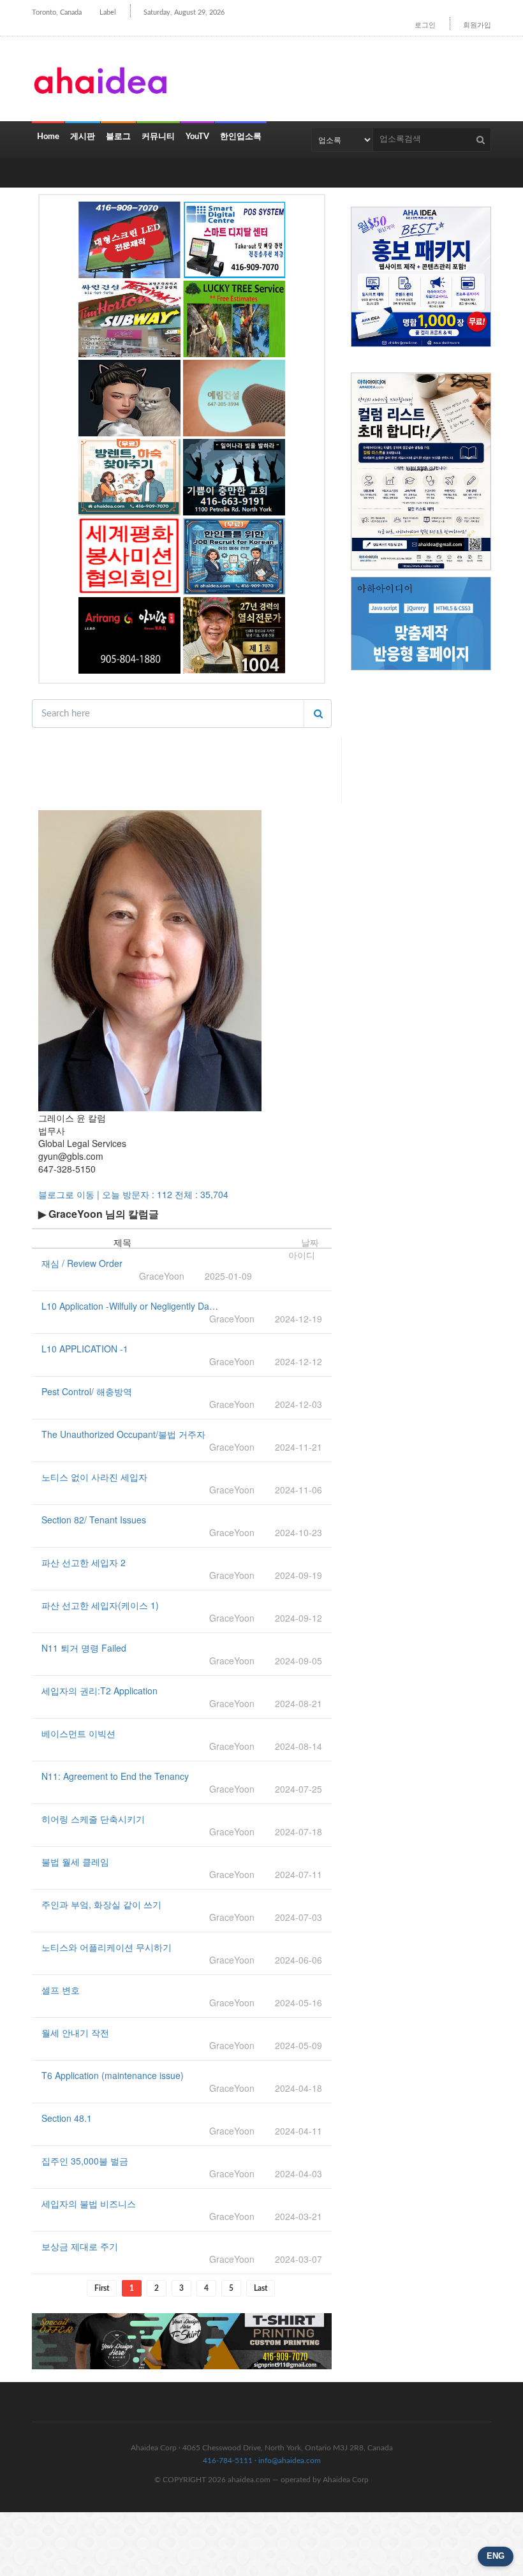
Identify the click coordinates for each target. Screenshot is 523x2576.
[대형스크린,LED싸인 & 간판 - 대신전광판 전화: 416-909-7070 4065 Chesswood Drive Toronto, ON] (129, 240)
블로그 (118, 137)
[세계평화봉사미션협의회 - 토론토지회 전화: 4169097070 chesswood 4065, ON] (129, 556)
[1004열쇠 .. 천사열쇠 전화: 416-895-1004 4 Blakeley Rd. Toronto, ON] (234, 635)
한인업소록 (241, 137)
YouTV (197, 137)
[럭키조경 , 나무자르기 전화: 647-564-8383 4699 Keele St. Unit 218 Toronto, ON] (234, 319)
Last (261, 2288)
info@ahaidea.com (290, 2461)
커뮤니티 (158, 137)
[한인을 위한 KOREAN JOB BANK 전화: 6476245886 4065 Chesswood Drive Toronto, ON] (234, 556)
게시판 (83, 137)
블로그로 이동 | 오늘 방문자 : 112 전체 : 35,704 (133, 1194)
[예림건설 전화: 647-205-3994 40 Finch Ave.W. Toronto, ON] (234, 398)
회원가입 (477, 25)
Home (48, 137)
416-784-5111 (228, 2461)
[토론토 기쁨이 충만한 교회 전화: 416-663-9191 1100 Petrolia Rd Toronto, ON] (234, 477)
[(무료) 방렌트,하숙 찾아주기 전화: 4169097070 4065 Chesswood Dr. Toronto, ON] (129, 477)
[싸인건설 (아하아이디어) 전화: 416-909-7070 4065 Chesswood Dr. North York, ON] (129, 319)
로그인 (425, 25)
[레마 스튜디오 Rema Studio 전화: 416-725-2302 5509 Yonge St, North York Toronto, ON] (129, 398)
